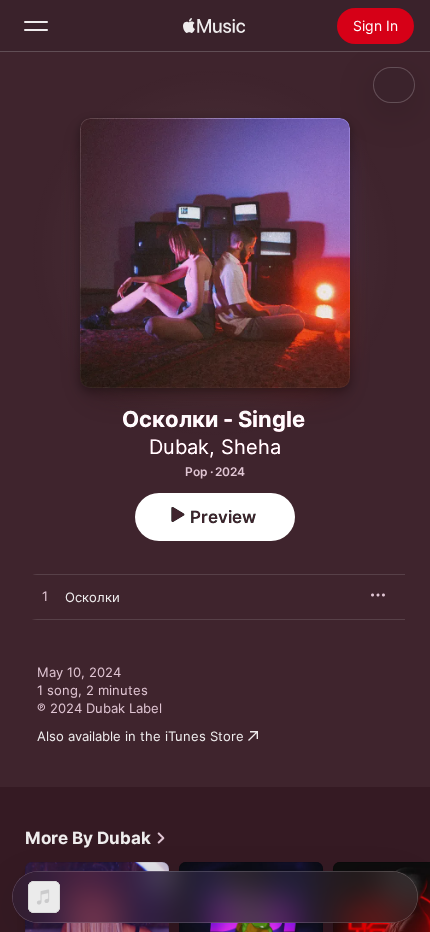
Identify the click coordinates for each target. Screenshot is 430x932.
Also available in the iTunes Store (140, 736)
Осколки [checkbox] (92, 597)
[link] (96, 838)
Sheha (251, 447)
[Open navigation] (36, 26)
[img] (214, 26)
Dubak (179, 447)
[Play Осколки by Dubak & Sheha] (45, 597)
